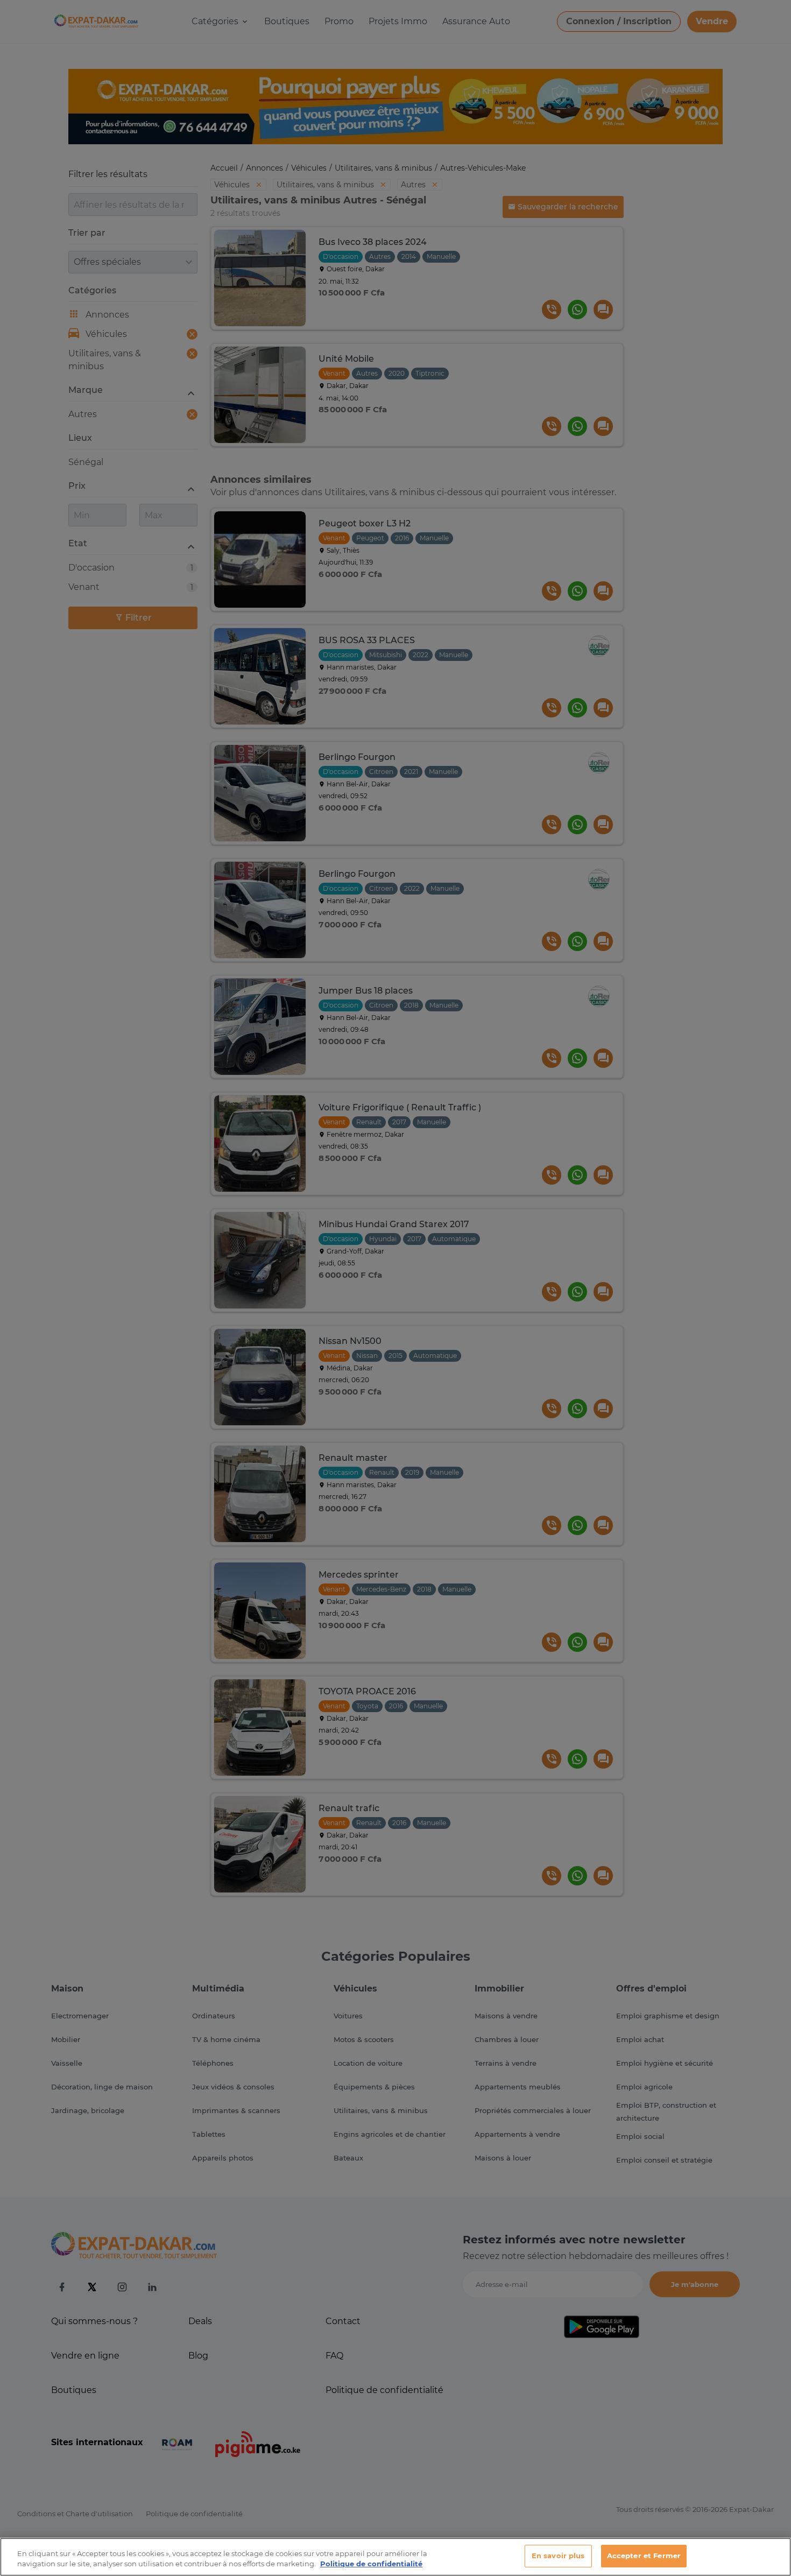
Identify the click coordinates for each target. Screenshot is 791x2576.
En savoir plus (558, 2556)
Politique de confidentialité (371, 2564)
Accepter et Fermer (644, 2556)
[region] (395, 2557)
